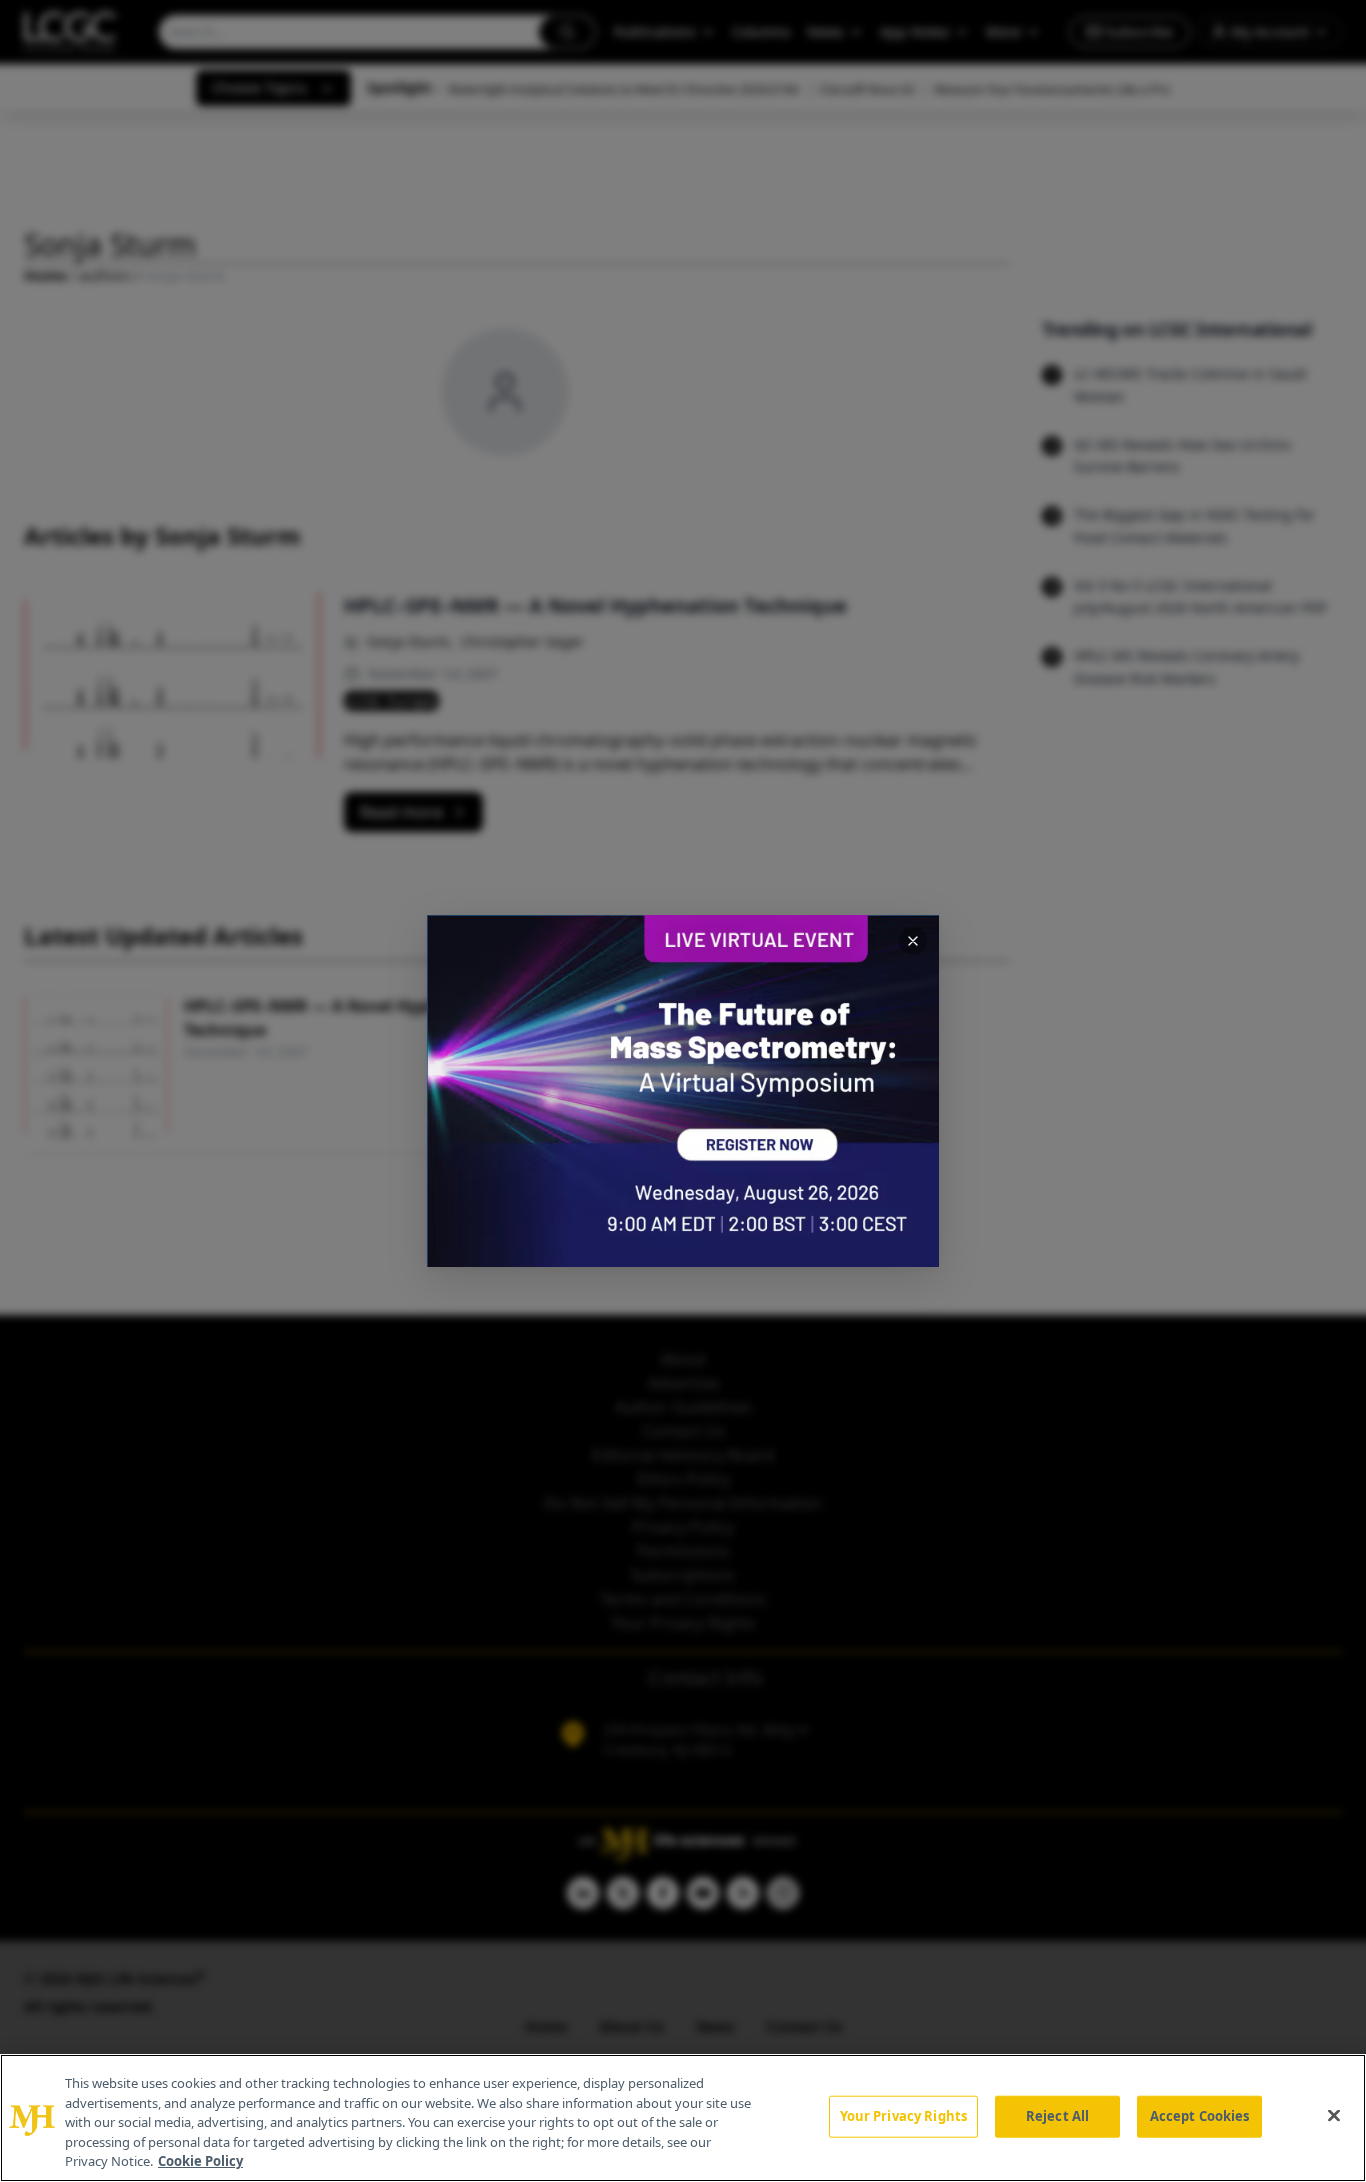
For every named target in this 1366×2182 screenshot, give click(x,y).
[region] (683, 2118)
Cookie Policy (200, 2161)
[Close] (1334, 2116)
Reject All (1057, 2116)
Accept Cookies (1200, 2116)
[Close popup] (913, 941)
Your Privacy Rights (903, 2116)
